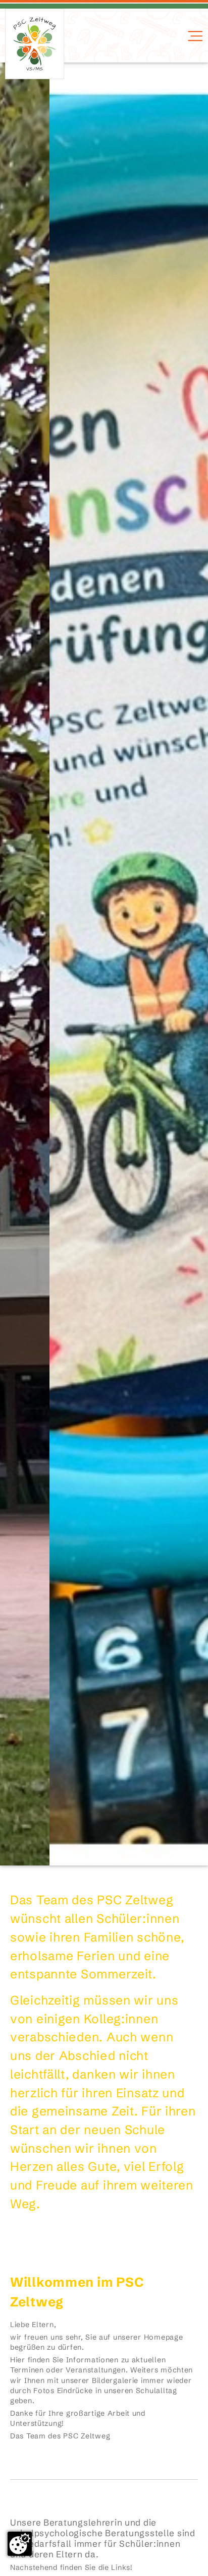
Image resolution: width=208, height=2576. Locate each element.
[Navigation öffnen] (194, 36)
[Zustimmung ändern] (20, 2544)
